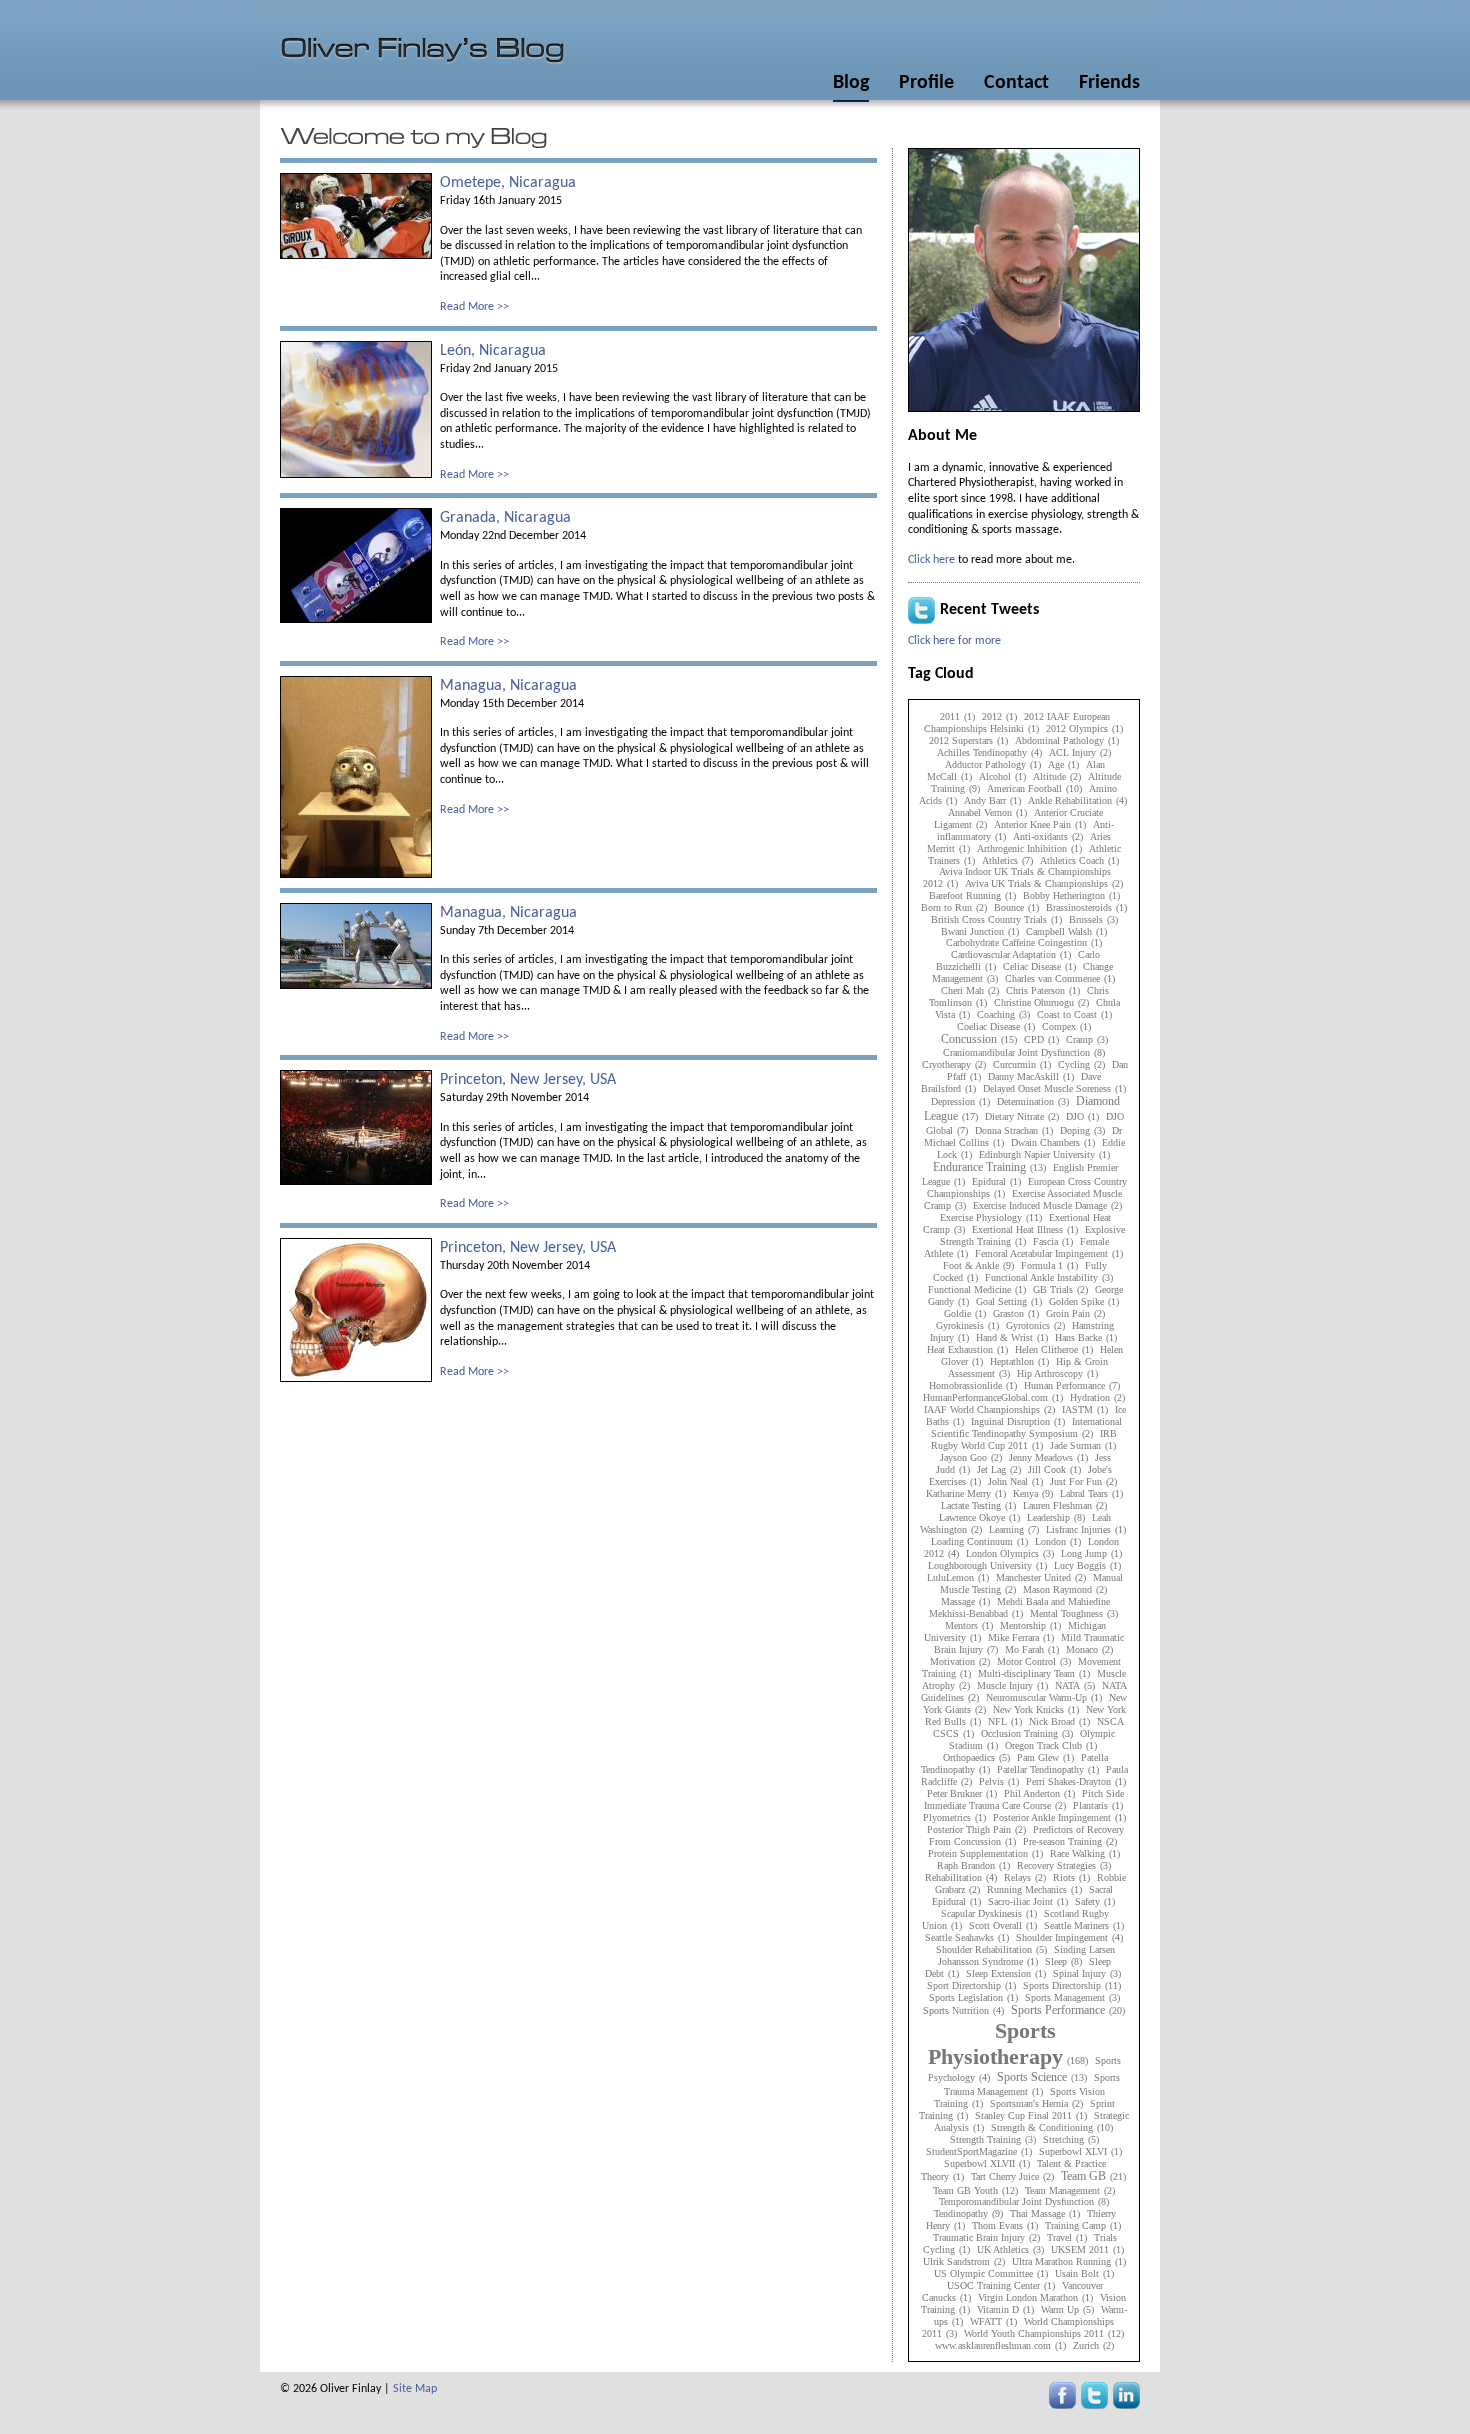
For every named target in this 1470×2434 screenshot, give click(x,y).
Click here (931, 560)
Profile (926, 83)
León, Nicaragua (493, 351)
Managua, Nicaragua (508, 686)
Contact (1016, 83)
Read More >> (474, 307)
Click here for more (954, 641)
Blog (851, 83)
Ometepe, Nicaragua (508, 183)
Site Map (415, 2389)
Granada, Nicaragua (505, 518)
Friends (1109, 83)
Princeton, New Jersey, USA (528, 1080)
